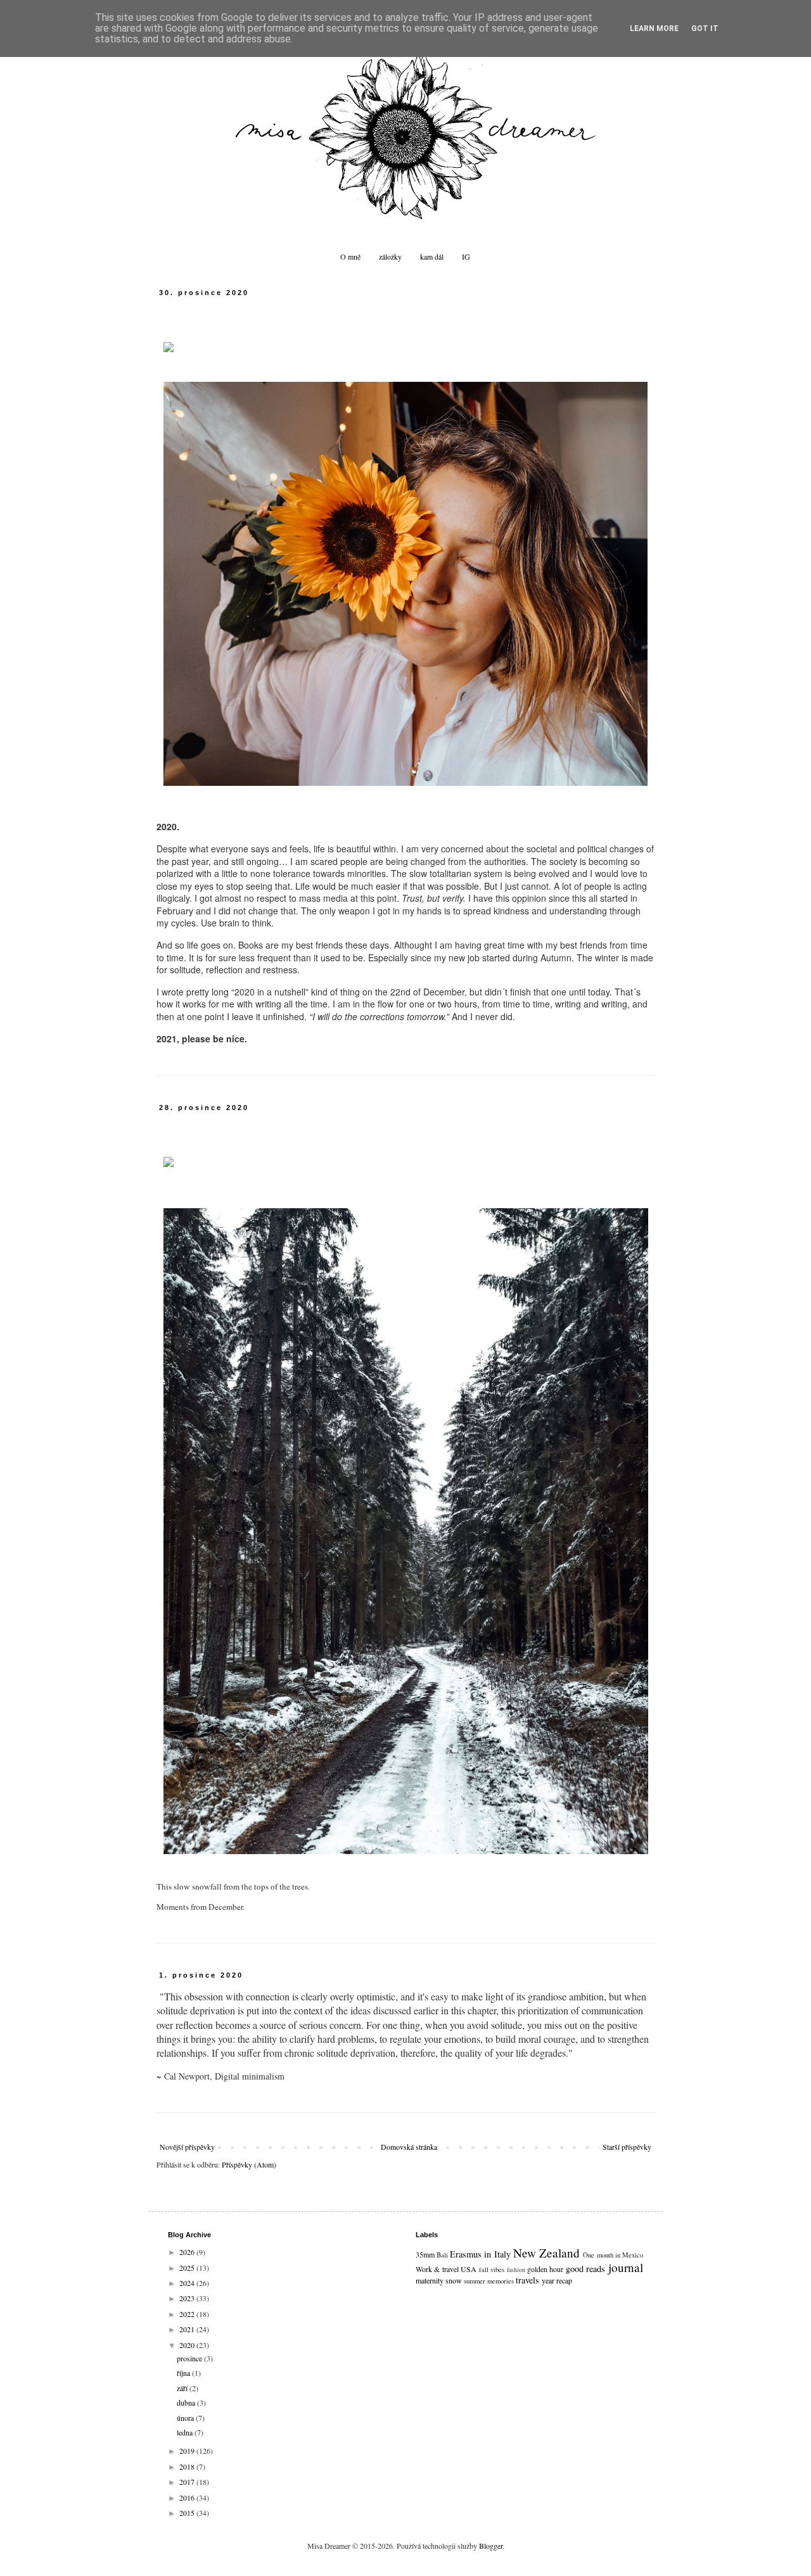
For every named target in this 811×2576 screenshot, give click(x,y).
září (183, 2388)
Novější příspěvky (187, 2147)
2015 (188, 2513)
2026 (188, 2252)
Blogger (491, 2546)
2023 (188, 2298)
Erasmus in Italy (480, 2254)
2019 (188, 2451)
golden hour (546, 2269)
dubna (187, 2402)
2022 (188, 2314)
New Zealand (546, 2253)
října (184, 2373)
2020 (188, 2345)
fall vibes (492, 2270)
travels (527, 2280)
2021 (188, 2329)
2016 (188, 2497)
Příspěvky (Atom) (249, 2164)
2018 (188, 2466)
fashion (516, 2270)
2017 (188, 2482)
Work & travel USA (446, 2269)
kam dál (432, 256)
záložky (390, 256)
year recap (557, 2280)
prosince (190, 2358)
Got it (705, 28)
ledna (186, 2432)
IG (466, 256)
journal (626, 2267)
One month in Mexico (613, 2255)
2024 (188, 2283)
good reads (586, 2269)
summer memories (489, 2281)
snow (454, 2280)
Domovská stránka (409, 2147)
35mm (425, 2254)
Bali (442, 2255)
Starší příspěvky (627, 2147)
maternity (430, 2280)
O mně (350, 256)
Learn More (654, 28)
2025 (188, 2268)
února (186, 2418)
